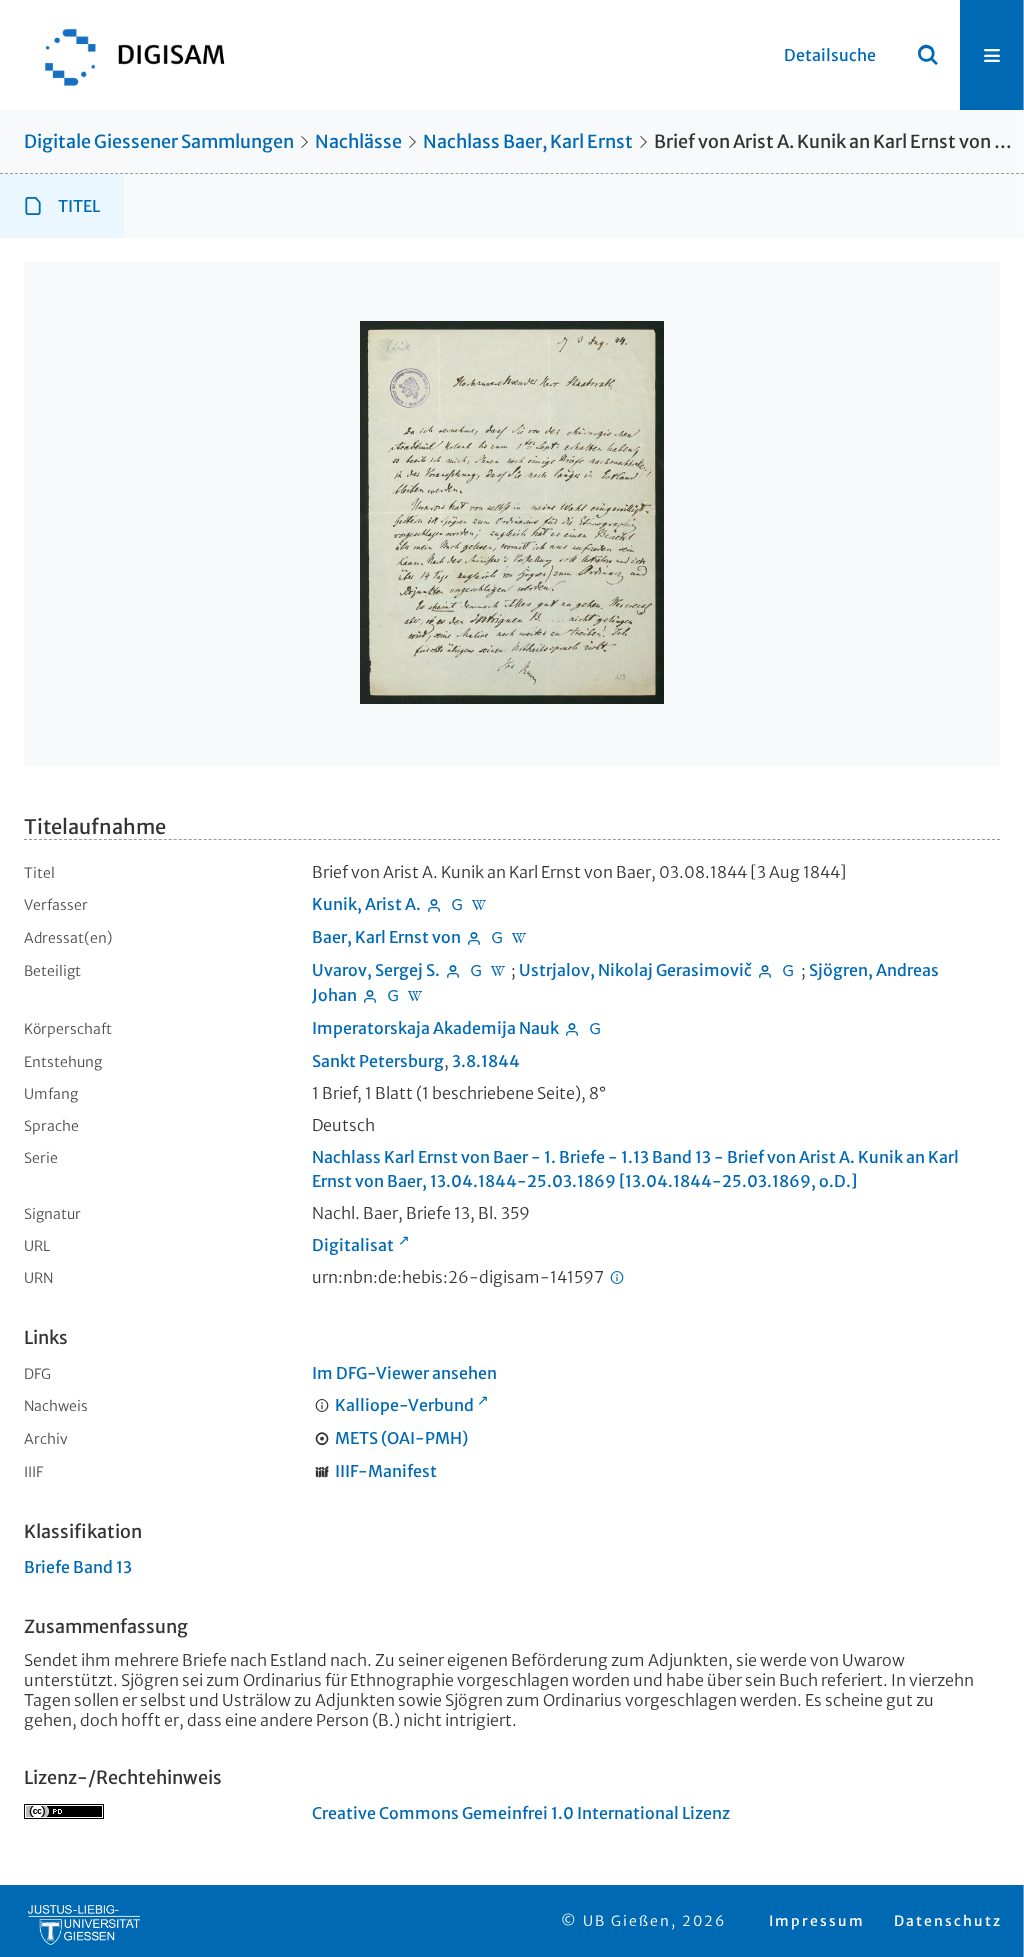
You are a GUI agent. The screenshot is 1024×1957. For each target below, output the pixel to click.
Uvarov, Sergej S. (376, 970)
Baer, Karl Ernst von (386, 937)
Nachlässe (358, 141)
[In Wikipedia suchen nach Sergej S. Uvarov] (499, 970)
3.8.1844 (486, 1061)
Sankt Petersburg (378, 1061)
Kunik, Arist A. (366, 904)
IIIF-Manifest (386, 1471)
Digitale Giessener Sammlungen (159, 141)
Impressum (817, 1921)
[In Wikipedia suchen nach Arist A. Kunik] (480, 904)
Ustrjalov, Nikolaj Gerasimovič (635, 970)
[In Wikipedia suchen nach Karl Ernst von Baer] (520, 937)
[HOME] (125, 55)
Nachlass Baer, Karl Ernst (528, 141)
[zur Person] (434, 904)
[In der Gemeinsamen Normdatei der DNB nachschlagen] (457, 904)
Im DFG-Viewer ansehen (404, 1373)
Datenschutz (948, 1921)
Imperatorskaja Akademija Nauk (435, 1028)
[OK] (928, 55)
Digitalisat (353, 1245)
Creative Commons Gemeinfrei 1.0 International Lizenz (521, 1813)
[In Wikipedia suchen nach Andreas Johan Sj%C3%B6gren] (416, 995)
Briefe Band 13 (78, 1567)
